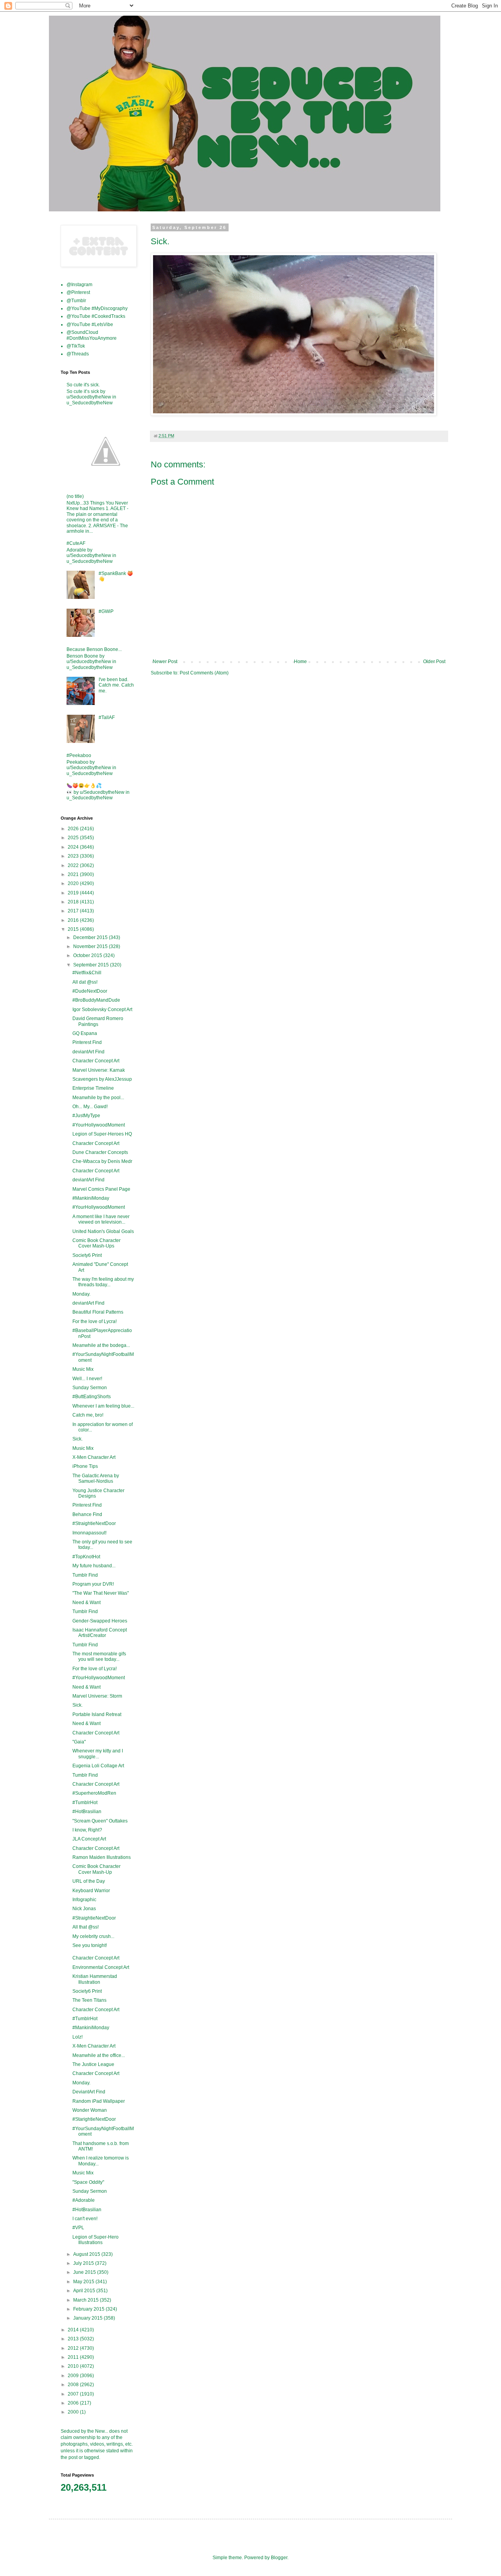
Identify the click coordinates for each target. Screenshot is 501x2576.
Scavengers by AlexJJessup (102, 1079)
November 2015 (91, 946)
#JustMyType (86, 1116)
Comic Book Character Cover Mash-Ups (96, 1243)
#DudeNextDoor (90, 991)
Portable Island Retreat (97, 1714)
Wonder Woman (90, 2110)
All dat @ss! (85, 982)
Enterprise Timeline (93, 1088)
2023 (74, 856)
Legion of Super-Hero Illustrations (96, 2240)
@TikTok (76, 346)
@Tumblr (76, 301)
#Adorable (84, 2200)
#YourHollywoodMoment (99, 1125)
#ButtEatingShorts (92, 1397)
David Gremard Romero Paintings (98, 1021)
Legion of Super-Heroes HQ (102, 1134)
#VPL (78, 2228)
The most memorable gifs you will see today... (99, 1657)
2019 (74, 893)
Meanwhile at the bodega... (101, 1345)
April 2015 (85, 2291)
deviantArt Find (88, 1052)
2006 (74, 2403)
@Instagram (79, 285)
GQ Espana (85, 1033)
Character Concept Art (96, 1061)
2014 (74, 2330)
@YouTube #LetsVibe (90, 324)
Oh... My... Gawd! (90, 1107)
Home (300, 662)
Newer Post (165, 662)
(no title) (75, 496)
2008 (74, 2385)
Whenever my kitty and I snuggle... (98, 1754)
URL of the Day (89, 1881)
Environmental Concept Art (101, 1967)
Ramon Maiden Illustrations (102, 1857)
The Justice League (93, 2064)
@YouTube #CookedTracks (96, 316)
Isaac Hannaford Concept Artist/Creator (100, 1633)
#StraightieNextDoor (94, 1523)
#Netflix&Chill (87, 973)
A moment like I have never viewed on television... (101, 1219)
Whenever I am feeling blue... (103, 1406)
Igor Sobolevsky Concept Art (102, 1009)
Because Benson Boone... (94, 649)
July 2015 (84, 2263)
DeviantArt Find (89, 2092)
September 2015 (92, 965)
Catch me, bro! (88, 1415)
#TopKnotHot (86, 1557)
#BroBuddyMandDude (96, 1000)
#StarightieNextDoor (94, 2119)
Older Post (434, 662)
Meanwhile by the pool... (98, 1098)
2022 (74, 865)
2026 (74, 829)
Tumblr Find (85, 1575)
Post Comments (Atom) (204, 673)
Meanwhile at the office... (99, 2055)
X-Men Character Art (94, 1457)
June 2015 (85, 2272)
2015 (74, 929)
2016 (74, 920)
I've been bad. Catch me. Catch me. (116, 685)
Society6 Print (87, 1255)
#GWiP (106, 611)
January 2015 (88, 2318)
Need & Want (87, 1603)
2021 (74, 874)
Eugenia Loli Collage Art (98, 1766)
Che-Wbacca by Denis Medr (102, 1161)
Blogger (279, 2558)
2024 (74, 847)
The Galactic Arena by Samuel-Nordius (96, 1478)
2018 (74, 902)
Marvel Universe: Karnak (99, 1070)
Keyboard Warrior (91, 1891)
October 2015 (88, 955)
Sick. (77, 1439)
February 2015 (89, 2309)
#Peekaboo (79, 755)
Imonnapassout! (89, 1533)
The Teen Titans (89, 2000)
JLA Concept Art (89, 1839)
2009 (74, 2376)
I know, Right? (87, 1830)
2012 (74, 2348)
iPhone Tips (85, 1466)
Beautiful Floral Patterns (98, 1312)
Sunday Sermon (90, 1388)
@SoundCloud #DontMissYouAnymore (92, 335)
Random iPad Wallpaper (99, 2101)
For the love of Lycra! (95, 1321)
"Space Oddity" (88, 2182)
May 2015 (84, 2282)
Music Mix (83, 1369)
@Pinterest (78, 292)
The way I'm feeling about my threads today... (103, 1282)
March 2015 (87, 2300)
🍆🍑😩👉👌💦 (84, 786)
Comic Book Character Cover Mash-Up (96, 1869)
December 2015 (91, 937)
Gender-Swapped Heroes (100, 1621)
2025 (74, 838)
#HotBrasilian (87, 1812)
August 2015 (87, 2254)
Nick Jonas (84, 1909)
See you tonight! (90, 1945)
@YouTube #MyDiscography (97, 308)
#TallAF (107, 717)
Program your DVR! (93, 1584)
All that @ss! (86, 1927)
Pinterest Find (87, 1042)
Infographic (84, 1900)
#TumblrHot (85, 1803)
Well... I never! (87, 1379)
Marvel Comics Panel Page (101, 1189)
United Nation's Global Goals (103, 1231)
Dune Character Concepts (100, 1152)
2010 (74, 2366)
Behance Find (87, 1514)
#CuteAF (76, 543)
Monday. (81, 1294)
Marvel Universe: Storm (97, 1696)
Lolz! (77, 2037)
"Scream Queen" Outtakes (100, 1821)
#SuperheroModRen (94, 1793)
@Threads (78, 354)
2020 (74, 883)
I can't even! (85, 2219)
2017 (74, 911)
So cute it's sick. (83, 385)
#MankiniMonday (91, 1198)
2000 (74, 2412)
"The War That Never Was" (101, 1593)
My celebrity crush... (93, 1936)
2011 (74, 2357)
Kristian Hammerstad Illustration (95, 1979)
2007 (74, 2394)
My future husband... (94, 1566)
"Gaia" (79, 1742)
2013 (74, 2339)
